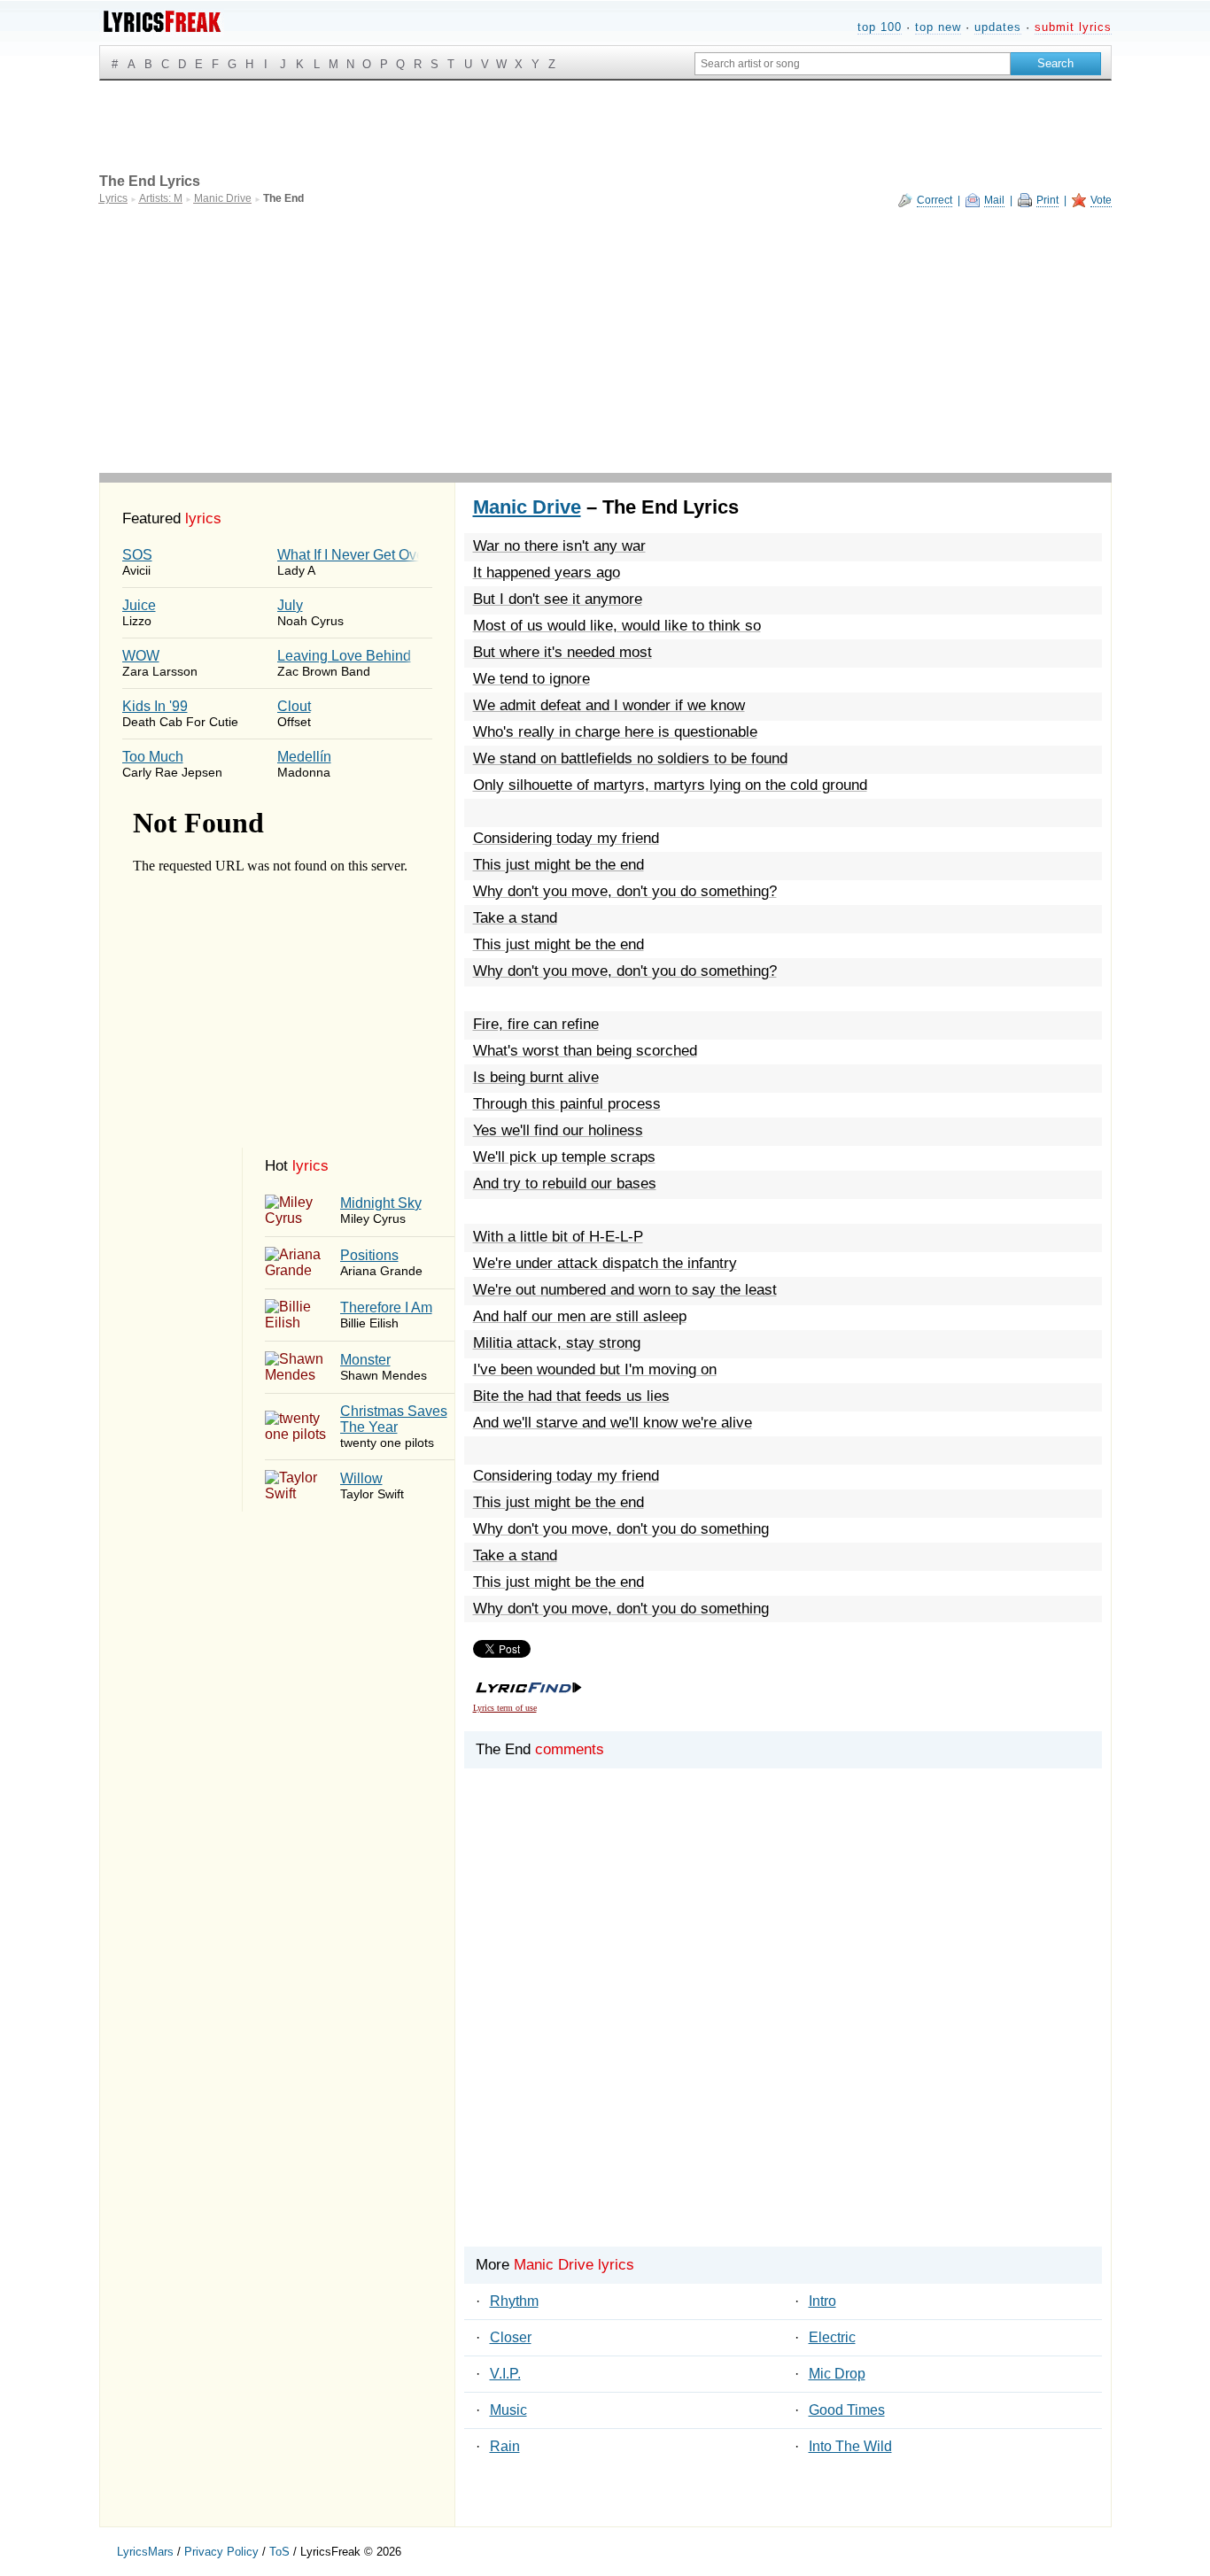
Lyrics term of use (505, 1708)
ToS (279, 2552)
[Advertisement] (605, 340)
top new (938, 27)
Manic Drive (527, 507)
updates (998, 27)
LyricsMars (145, 2552)
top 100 (880, 27)
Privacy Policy (221, 2552)
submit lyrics (1073, 27)
